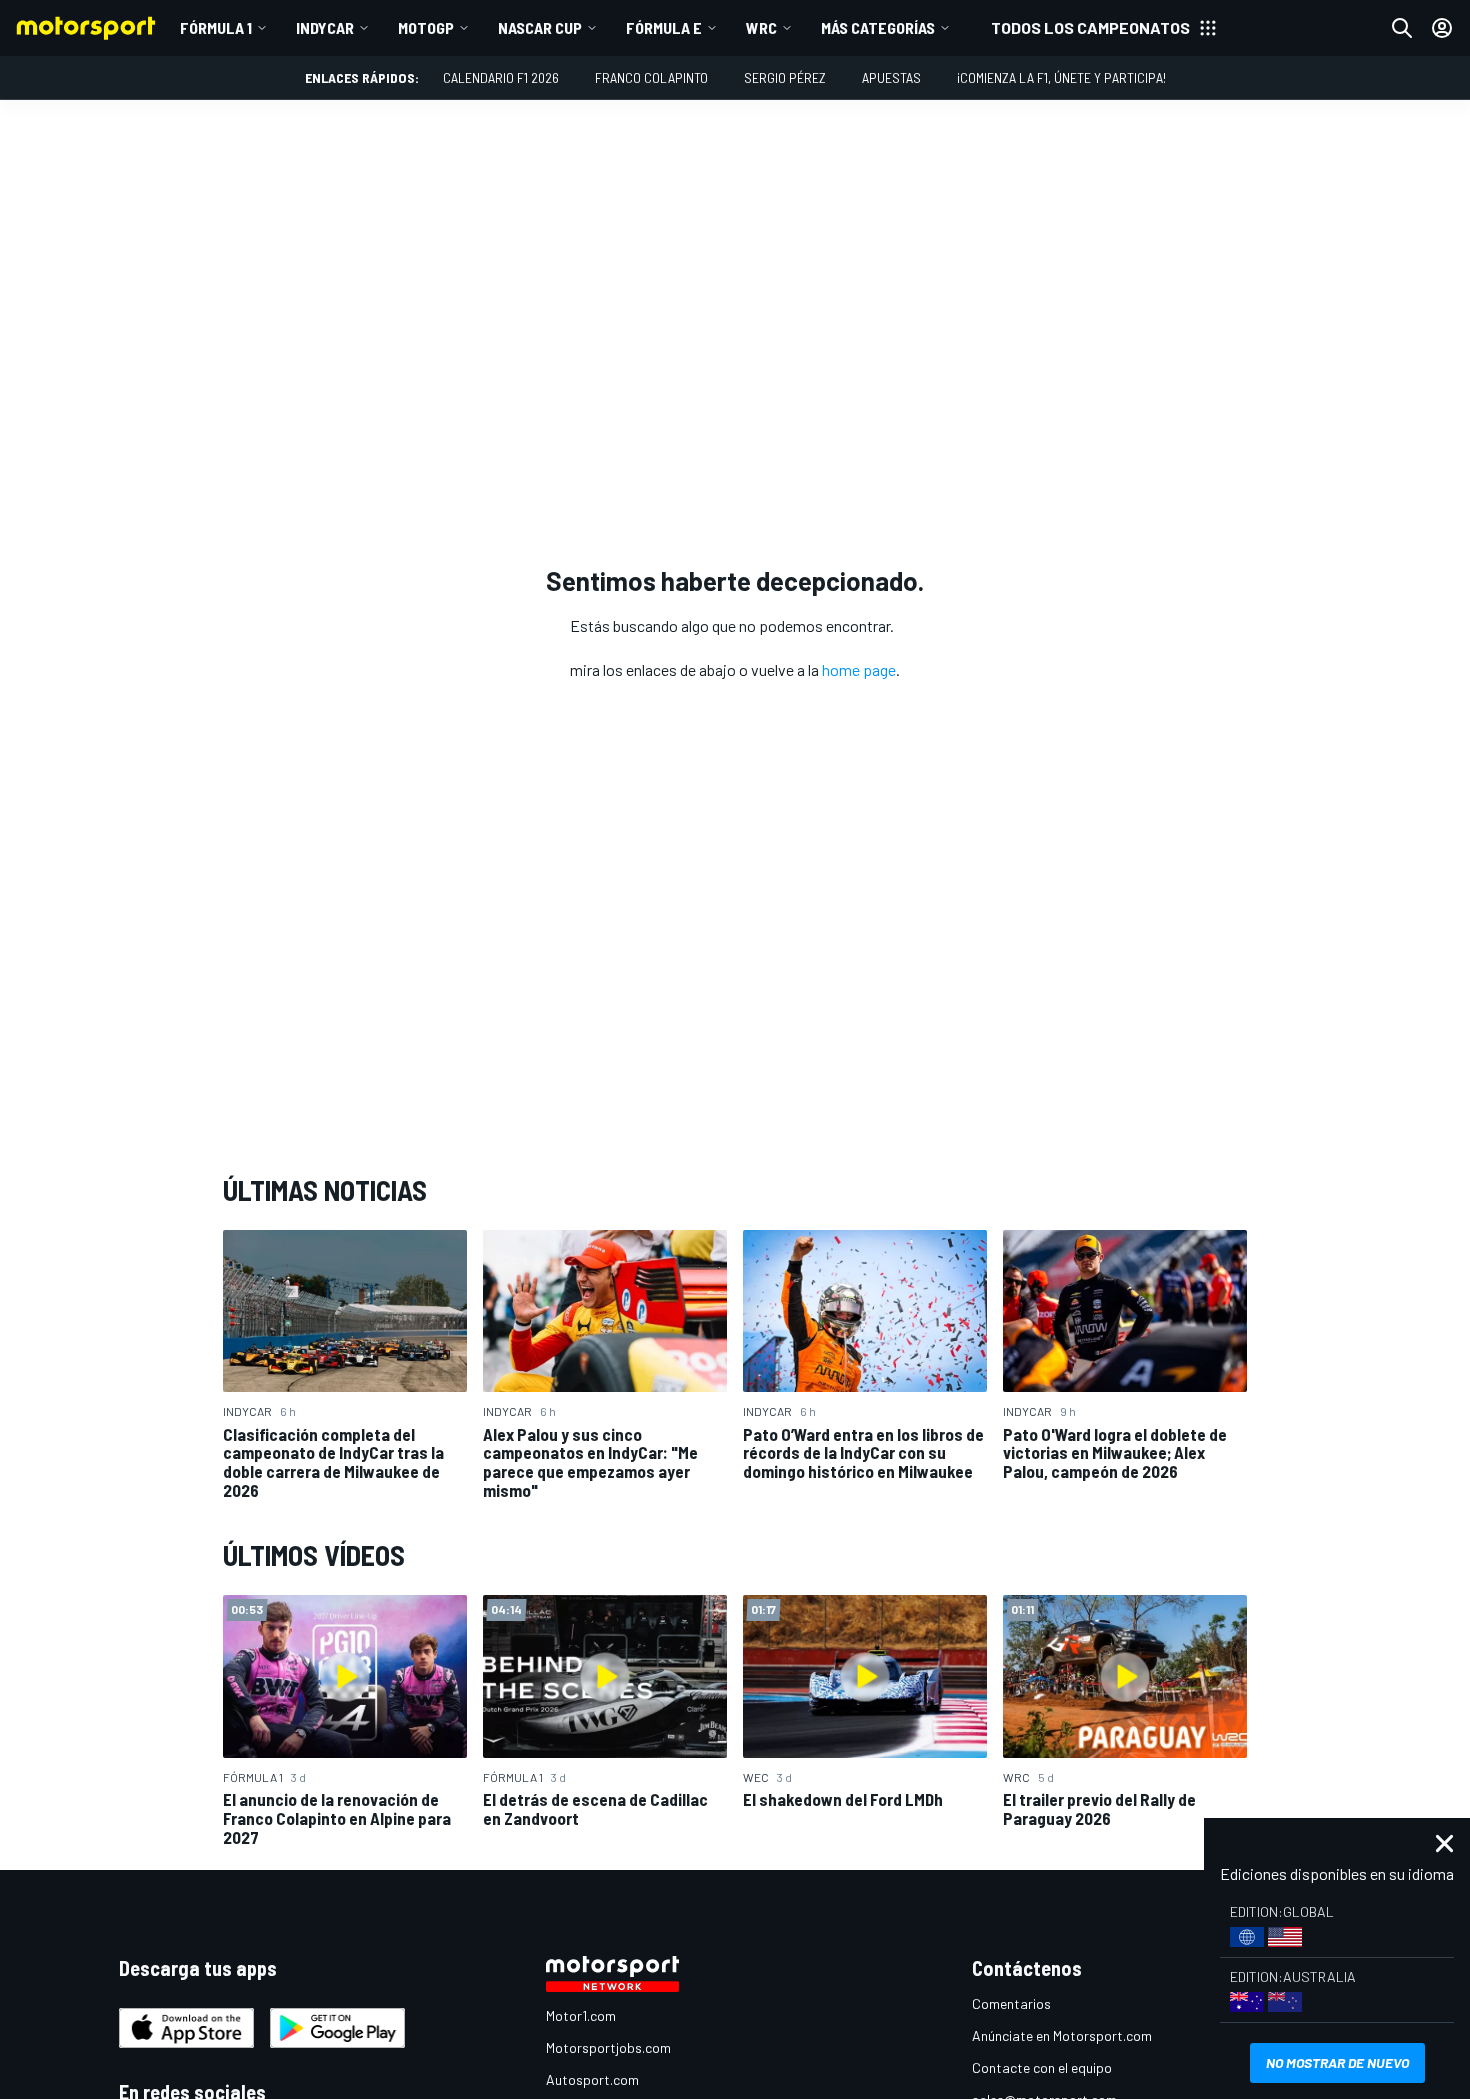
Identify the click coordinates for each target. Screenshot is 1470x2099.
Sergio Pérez (785, 77)
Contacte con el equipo (1042, 2067)
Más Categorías (878, 27)
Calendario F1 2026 (501, 77)
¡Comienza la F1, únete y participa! (1061, 77)
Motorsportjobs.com (608, 2047)
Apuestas (891, 77)
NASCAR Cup (540, 27)
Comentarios (1011, 2003)
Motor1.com (581, 2015)
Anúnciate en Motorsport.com (1062, 2035)
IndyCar (325, 27)
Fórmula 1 (216, 27)
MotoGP (426, 27)
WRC (761, 27)
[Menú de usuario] (1442, 28)
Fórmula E (664, 27)
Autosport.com (592, 2079)
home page (859, 669)
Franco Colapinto (651, 77)
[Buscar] (1402, 28)
